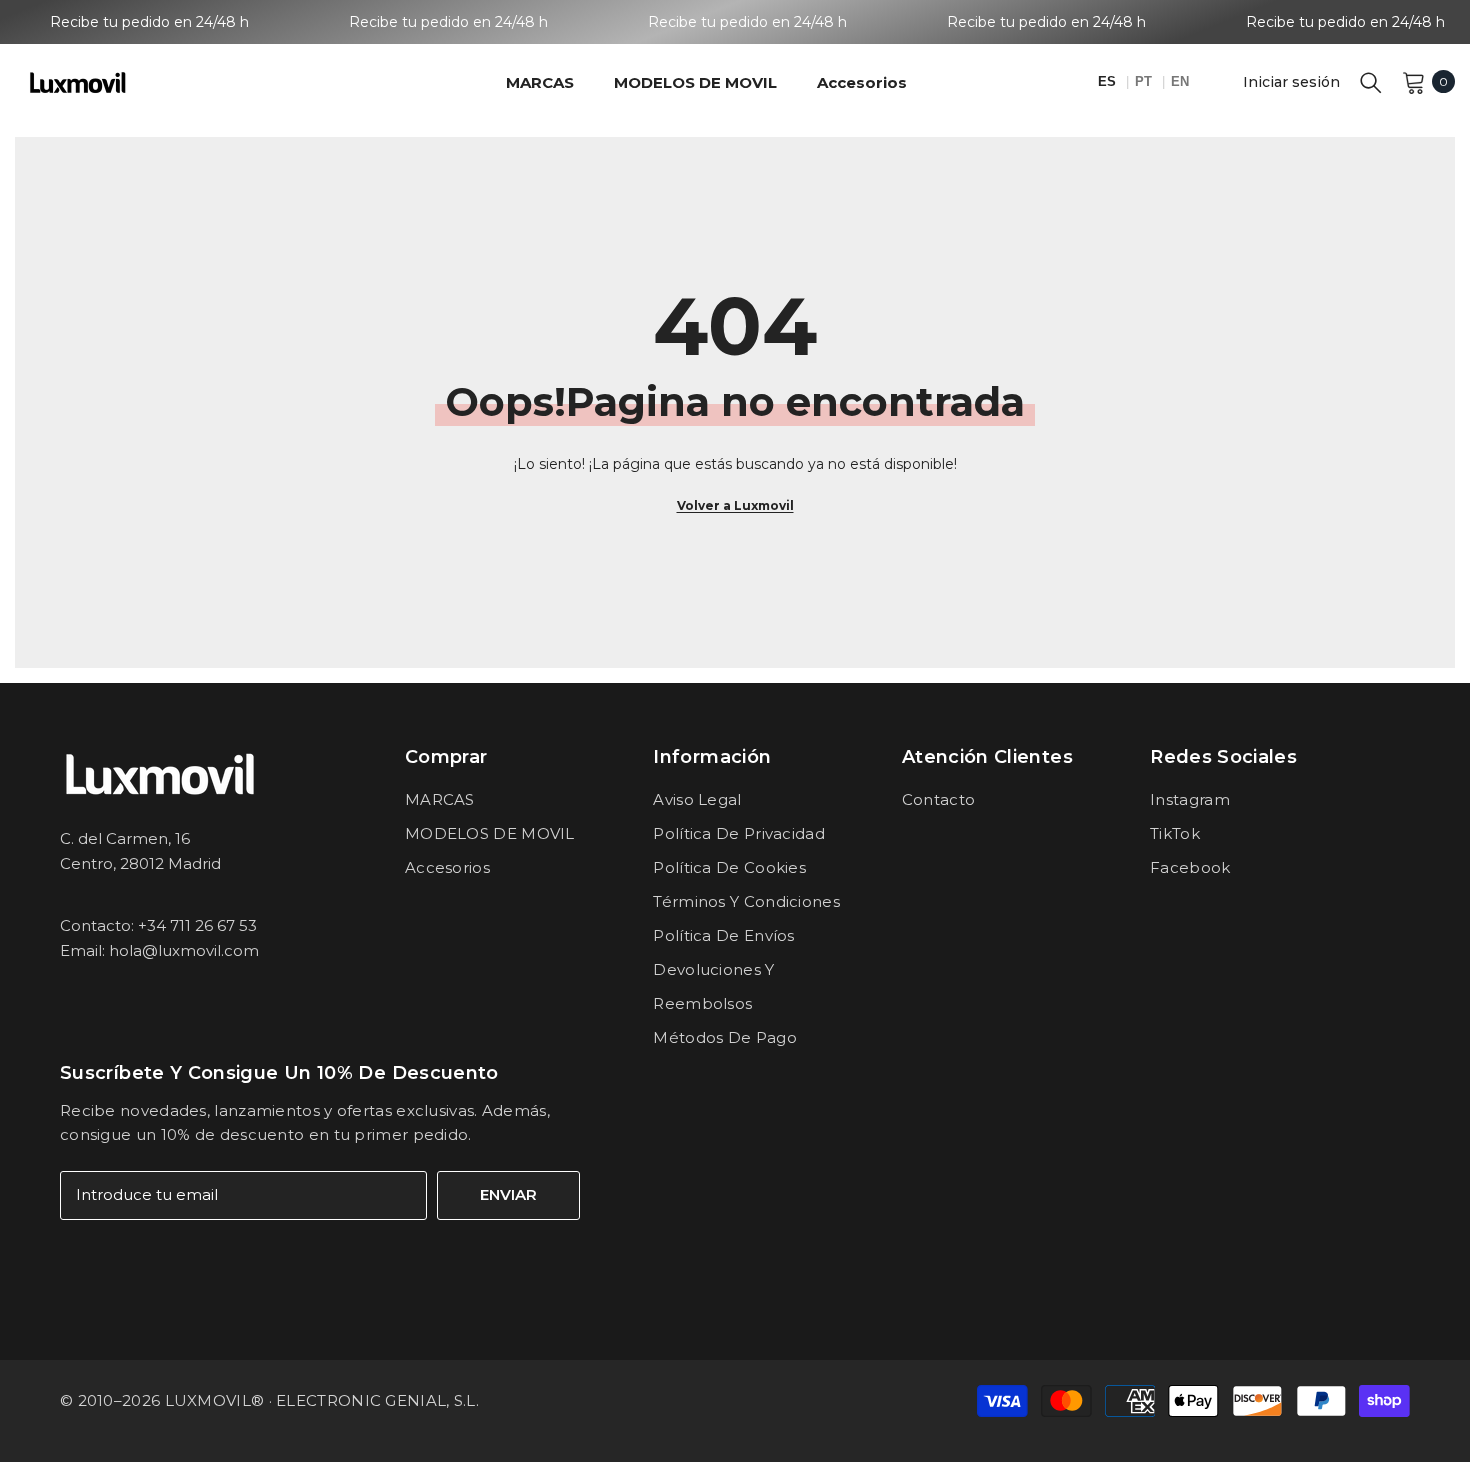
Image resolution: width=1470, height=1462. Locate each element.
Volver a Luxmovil (735, 505)
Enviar (508, 1194)
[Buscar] (1371, 82)
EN (1180, 81)
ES (1109, 81)
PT (1145, 81)
